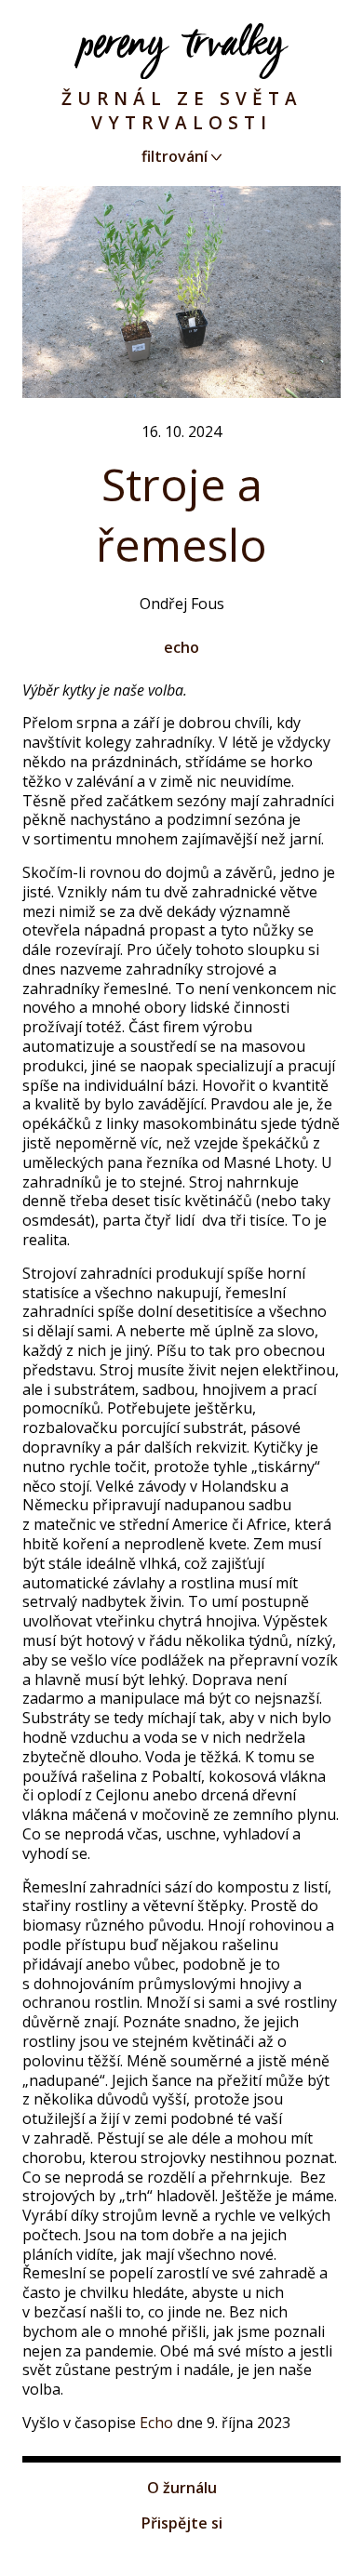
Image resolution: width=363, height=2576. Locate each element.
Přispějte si (182, 2523)
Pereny (181, 51)
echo (181, 647)
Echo (155, 2423)
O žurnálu (182, 2488)
